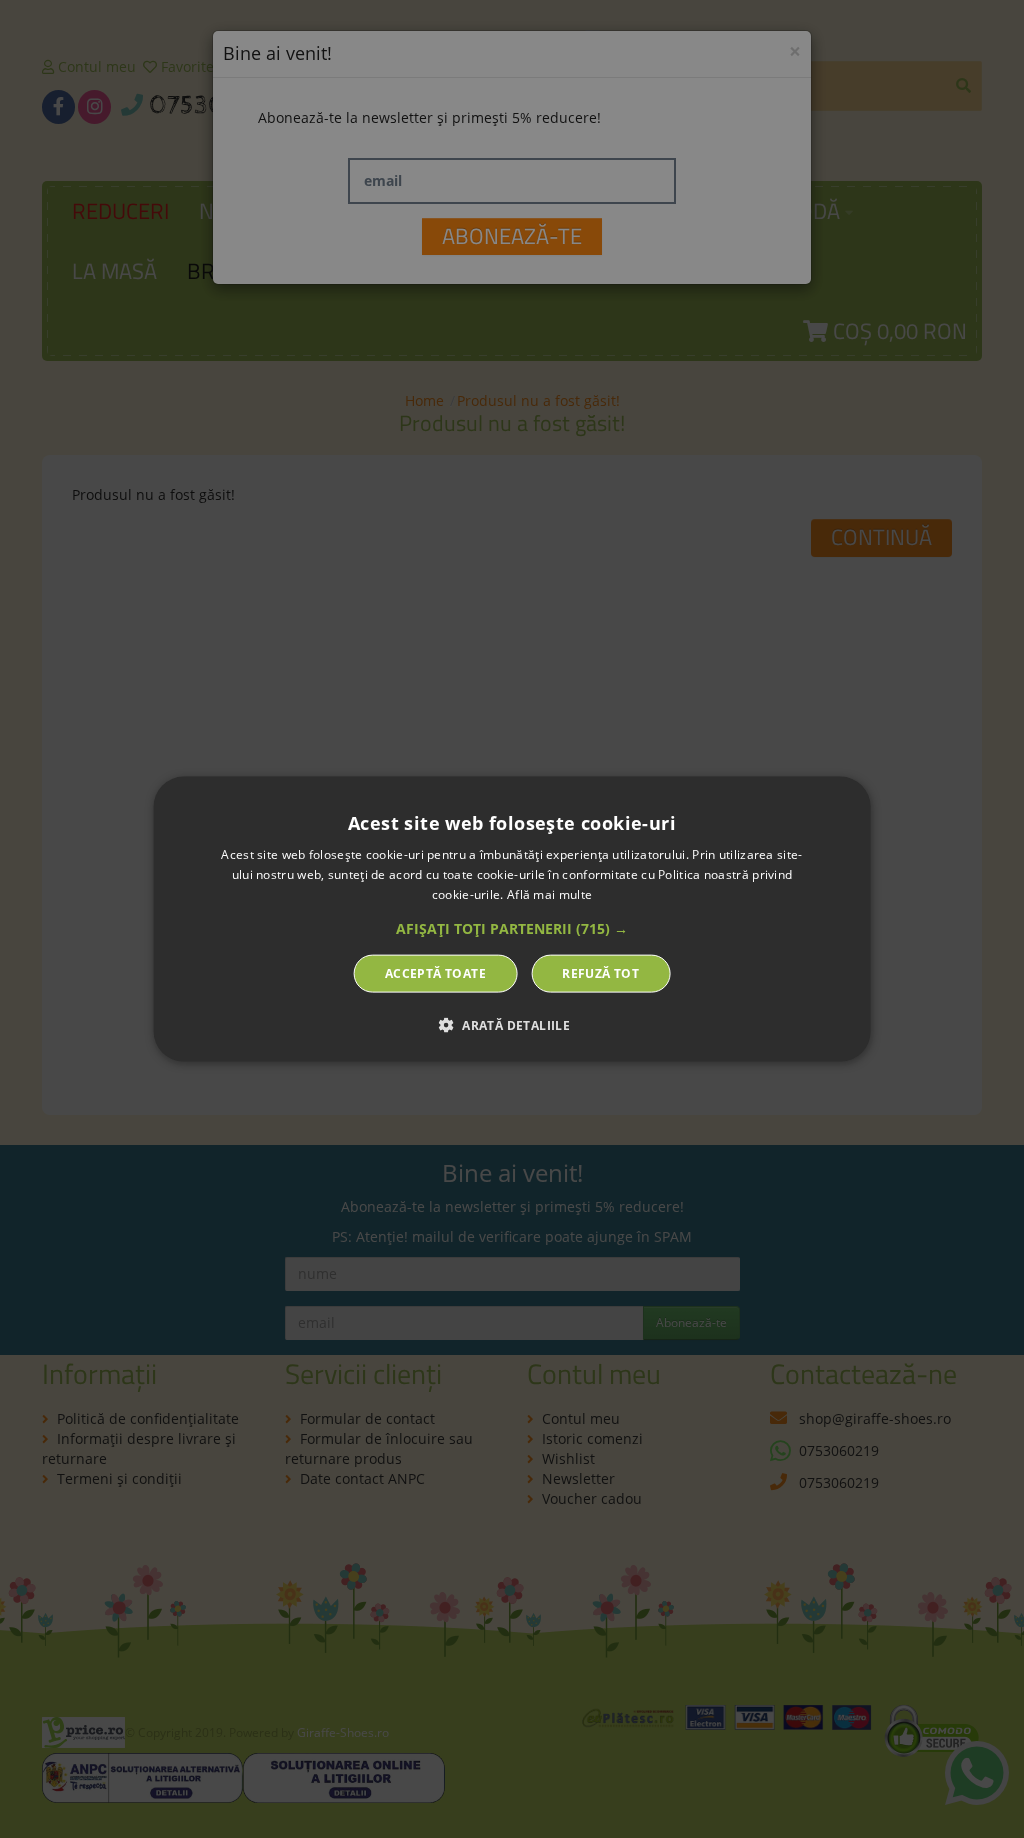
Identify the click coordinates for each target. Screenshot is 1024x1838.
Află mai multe (549, 894)
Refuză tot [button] (600, 972)
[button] (512, 928)
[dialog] (512, 919)
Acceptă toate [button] (435, 972)
